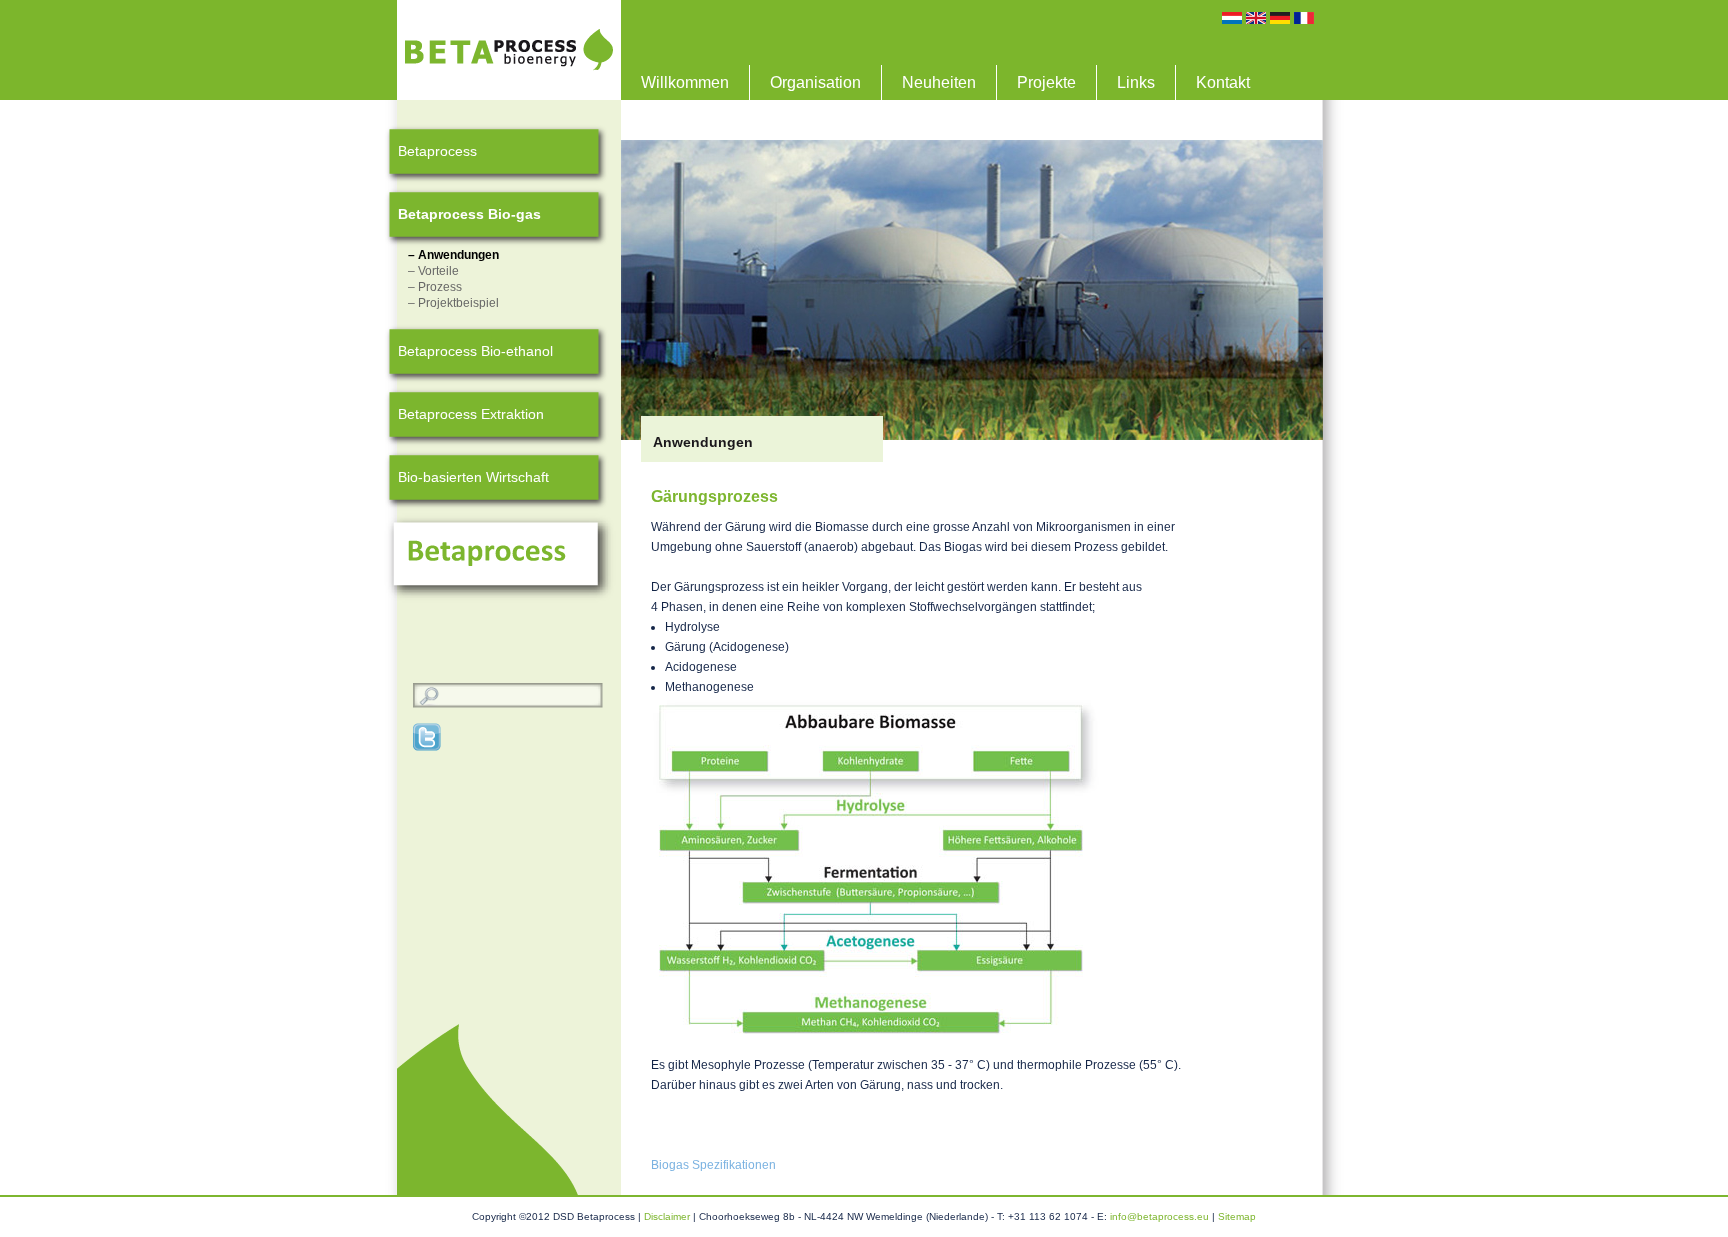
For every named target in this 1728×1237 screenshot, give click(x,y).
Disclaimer (667, 1216)
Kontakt (1223, 82)
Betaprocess (437, 151)
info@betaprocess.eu (1159, 1216)
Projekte (1046, 82)
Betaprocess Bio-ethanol (475, 351)
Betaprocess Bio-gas (469, 214)
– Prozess (435, 287)
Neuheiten (939, 82)
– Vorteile (433, 271)
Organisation (815, 82)
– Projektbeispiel (453, 303)
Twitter (428, 737)
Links (1136, 82)
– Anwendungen (453, 255)
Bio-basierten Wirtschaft (473, 477)
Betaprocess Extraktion (471, 414)
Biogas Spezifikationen (713, 1165)
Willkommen (685, 82)
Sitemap (1237, 1216)
